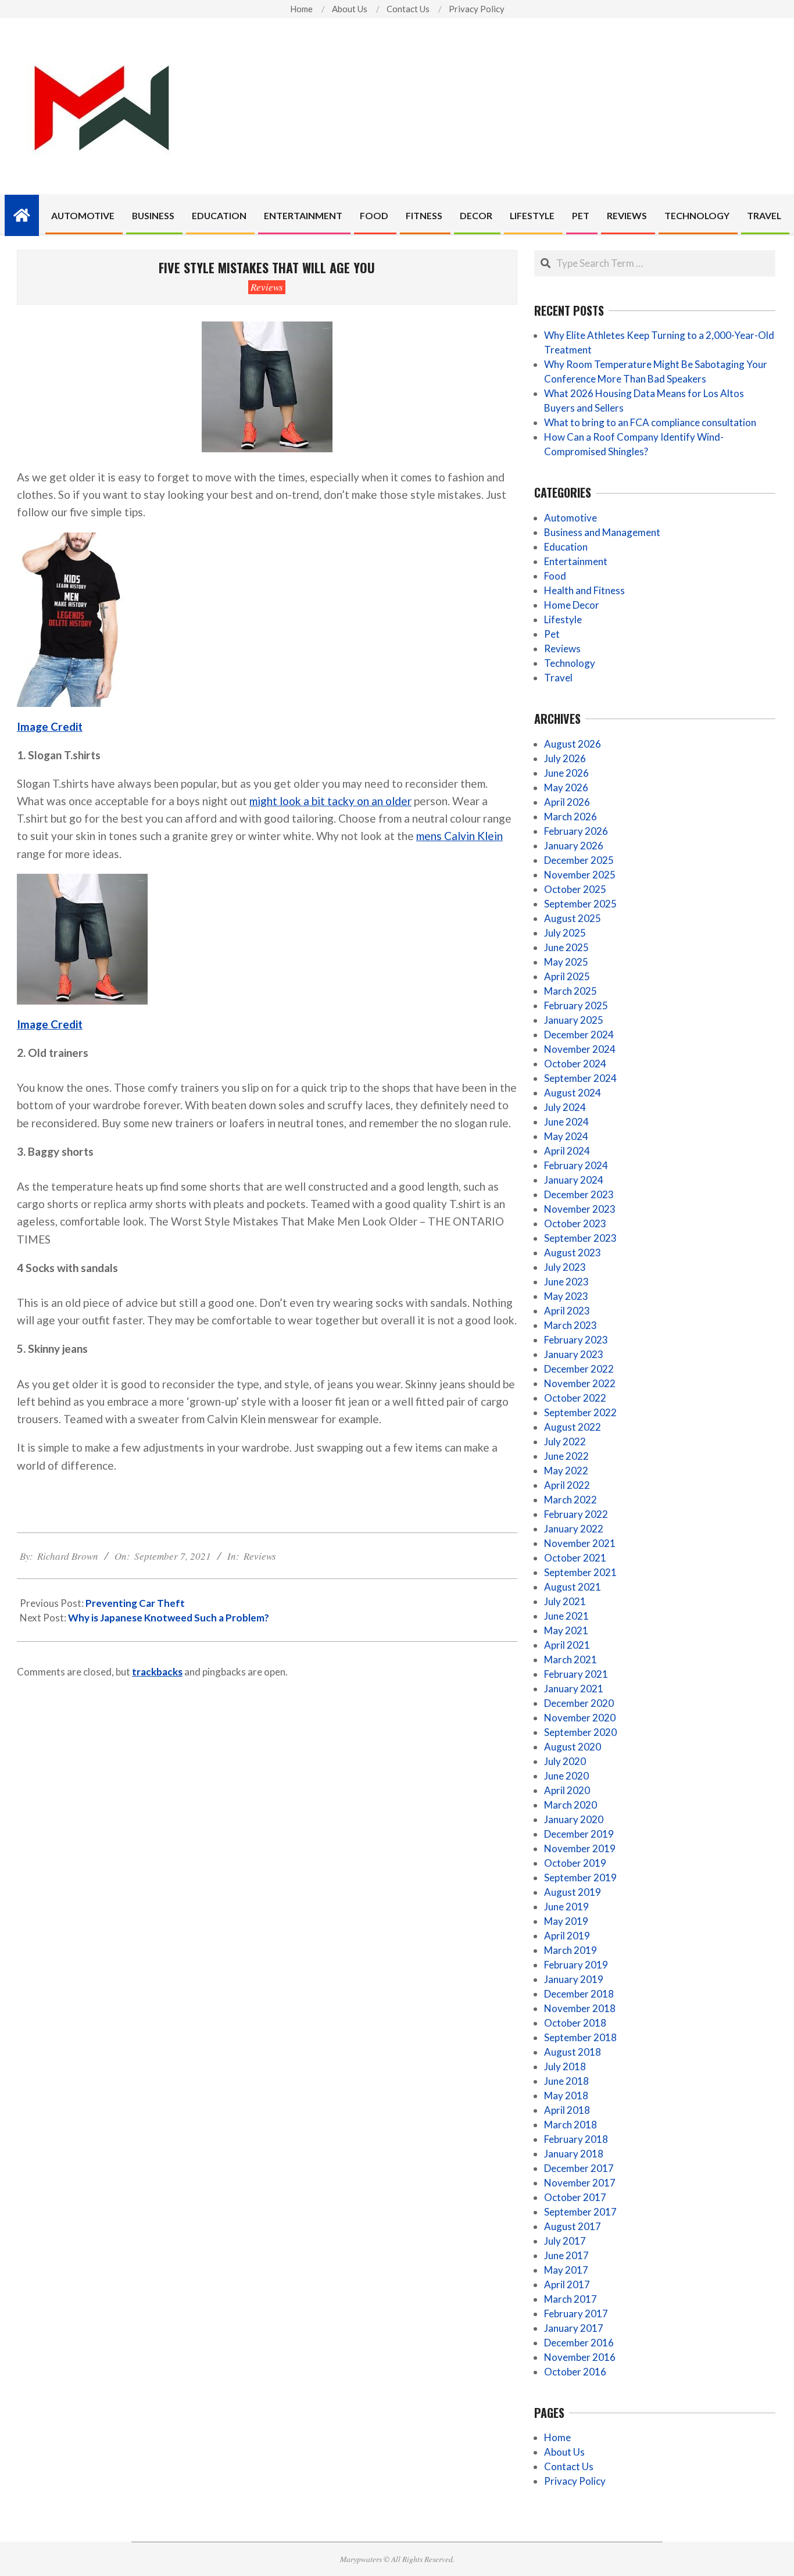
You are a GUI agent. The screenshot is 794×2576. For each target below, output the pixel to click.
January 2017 (574, 2328)
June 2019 (566, 1907)
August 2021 (573, 1587)
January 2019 (574, 1979)
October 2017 (575, 2197)
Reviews (267, 287)
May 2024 (566, 1136)
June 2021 (566, 1616)
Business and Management (602, 532)
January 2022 (574, 1529)
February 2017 (576, 2314)
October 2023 (575, 1223)
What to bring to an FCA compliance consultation (650, 422)
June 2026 (566, 773)
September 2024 (580, 1078)
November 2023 (580, 1209)
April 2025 (567, 976)
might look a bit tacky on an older (330, 801)
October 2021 (575, 1558)
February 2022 (576, 1514)
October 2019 (575, 1863)
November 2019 (580, 1848)
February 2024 (576, 1165)
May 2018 (566, 2096)
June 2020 (566, 1776)
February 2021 (576, 1674)
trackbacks (157, 1672)
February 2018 (576, 2139)
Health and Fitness (584, 590)
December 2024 (579, 1035)
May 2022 (566, 1471)
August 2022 (573, 1427)
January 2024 (574, 1180)
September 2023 (580, 1238)
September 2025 (580, 904)
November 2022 (580, 1383)
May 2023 (566, 1296)
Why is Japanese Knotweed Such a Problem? (169, 1618)
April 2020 (567, 1790)
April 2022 (567, 1485)
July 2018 (565, 2066)
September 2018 (580, 2037)
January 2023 (574, 1354)
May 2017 (566, 2270)
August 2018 (573, 2052)
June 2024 (566, 1122)
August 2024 (573, 1093)
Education (566, 547)
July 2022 (565, 1441)
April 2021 (567, 1645)
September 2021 (580, 1572)
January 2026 (574, 846)
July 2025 (565, 933)
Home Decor (572, 605)
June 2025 (566, 947)
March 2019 (571, 1950)
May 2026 (566, 787)
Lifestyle (563, 619)
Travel (558, 678)
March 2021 (571, 1659)
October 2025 (575, 889)
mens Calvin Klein (459, 836)
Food (555, 576)
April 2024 (567, 1151)
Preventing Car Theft (135, 1603)
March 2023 (571, 1325)
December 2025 (579, 860)
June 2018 (566, 2081)
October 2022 (575, 1398)
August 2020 (573, 1747)
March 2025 (571, 991)
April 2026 (567, 802)
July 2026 (565, 758)
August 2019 (573, 1892)
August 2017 (573, 2226)
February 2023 (576, 1340)
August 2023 (573, 1253)
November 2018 (580, 2008)
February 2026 (576, 831)
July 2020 (565, 1761)
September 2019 (580, 1877)
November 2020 (580, 1718)
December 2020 (579, 1703)
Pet (552, 634)
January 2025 (574, 1020)
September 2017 (580, 2212)
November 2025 (580, 875)
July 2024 (565, 1107)
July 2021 (565, 1601)
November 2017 (580, 2183)
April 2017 (567, 2284)
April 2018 (567, 2110)
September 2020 (580, 1732)
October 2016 (575, 2372)
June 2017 (566, 2255)
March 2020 (571, 1805)
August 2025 (573, 918)
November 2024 (580, 1049)
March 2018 (571, 2125)
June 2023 (566, 1282)
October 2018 (575, 2023)
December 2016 (579, 2343)
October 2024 (575, 1064)
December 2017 (579, 2168)
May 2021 (566, 1630)
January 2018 (574, 2154)
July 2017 (565, 2241)
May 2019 (566, 1921)
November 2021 (580, 1543)
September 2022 (580, 1412)
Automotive (571, 518)
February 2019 (576, 1965)
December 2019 (579, 1834)
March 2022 (571, 1500)
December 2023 (579, 1194)
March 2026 (571, 817)
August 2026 (573, 744)
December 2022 (579, 1369)
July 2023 (565, 1267)
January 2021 (574, 1689)
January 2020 (574, 1819)
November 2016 (580, 2357)
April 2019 (567, 1936)
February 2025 (576, 1005)
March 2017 (571, 2299)
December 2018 (579, 1994)
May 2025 (566, 962)
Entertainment (576, 561)
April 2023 (567, 1311)
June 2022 (566, 1456)
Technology (570, 663)
